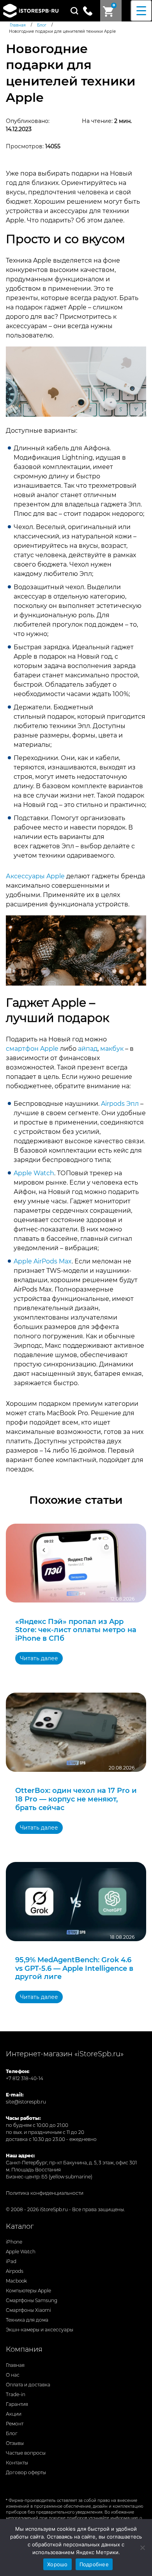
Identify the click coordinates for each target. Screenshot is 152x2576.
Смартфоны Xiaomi (28, 2310)
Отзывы (15, 2443)
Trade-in (16, 2394)
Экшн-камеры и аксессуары (40, 2330)
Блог (12, 2433)
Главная (15, 2365)
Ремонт (15, 2424)
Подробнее (94, 2564)
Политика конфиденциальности (45, 2193)
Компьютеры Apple (28, 2291)
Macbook (16, 2281)
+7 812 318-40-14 (25, 2078)
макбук (112, 1049)
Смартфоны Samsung (32, 2300)
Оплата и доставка (28, 2385)
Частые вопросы (26, 2453)
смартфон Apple (32, 1049)
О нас (13, 2375)
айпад (88, 1049)
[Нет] (142, 2548)
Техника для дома (27, 2320)
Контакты (17, 2463)
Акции (14, 2414)
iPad (11, 2261)
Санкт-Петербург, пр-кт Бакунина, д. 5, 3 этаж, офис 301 (71, 2163)
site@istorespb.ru (26, 2102)
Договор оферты (26, 2472)
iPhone (14, 2242)
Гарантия (17, 2404)
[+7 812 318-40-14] (91, 10)
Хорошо (57, 2564)
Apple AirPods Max (43, 1261)
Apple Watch (34, 1173)
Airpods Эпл (120, 1104)
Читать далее (39, 1658)
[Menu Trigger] (141, 11)
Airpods (15, 2271)
